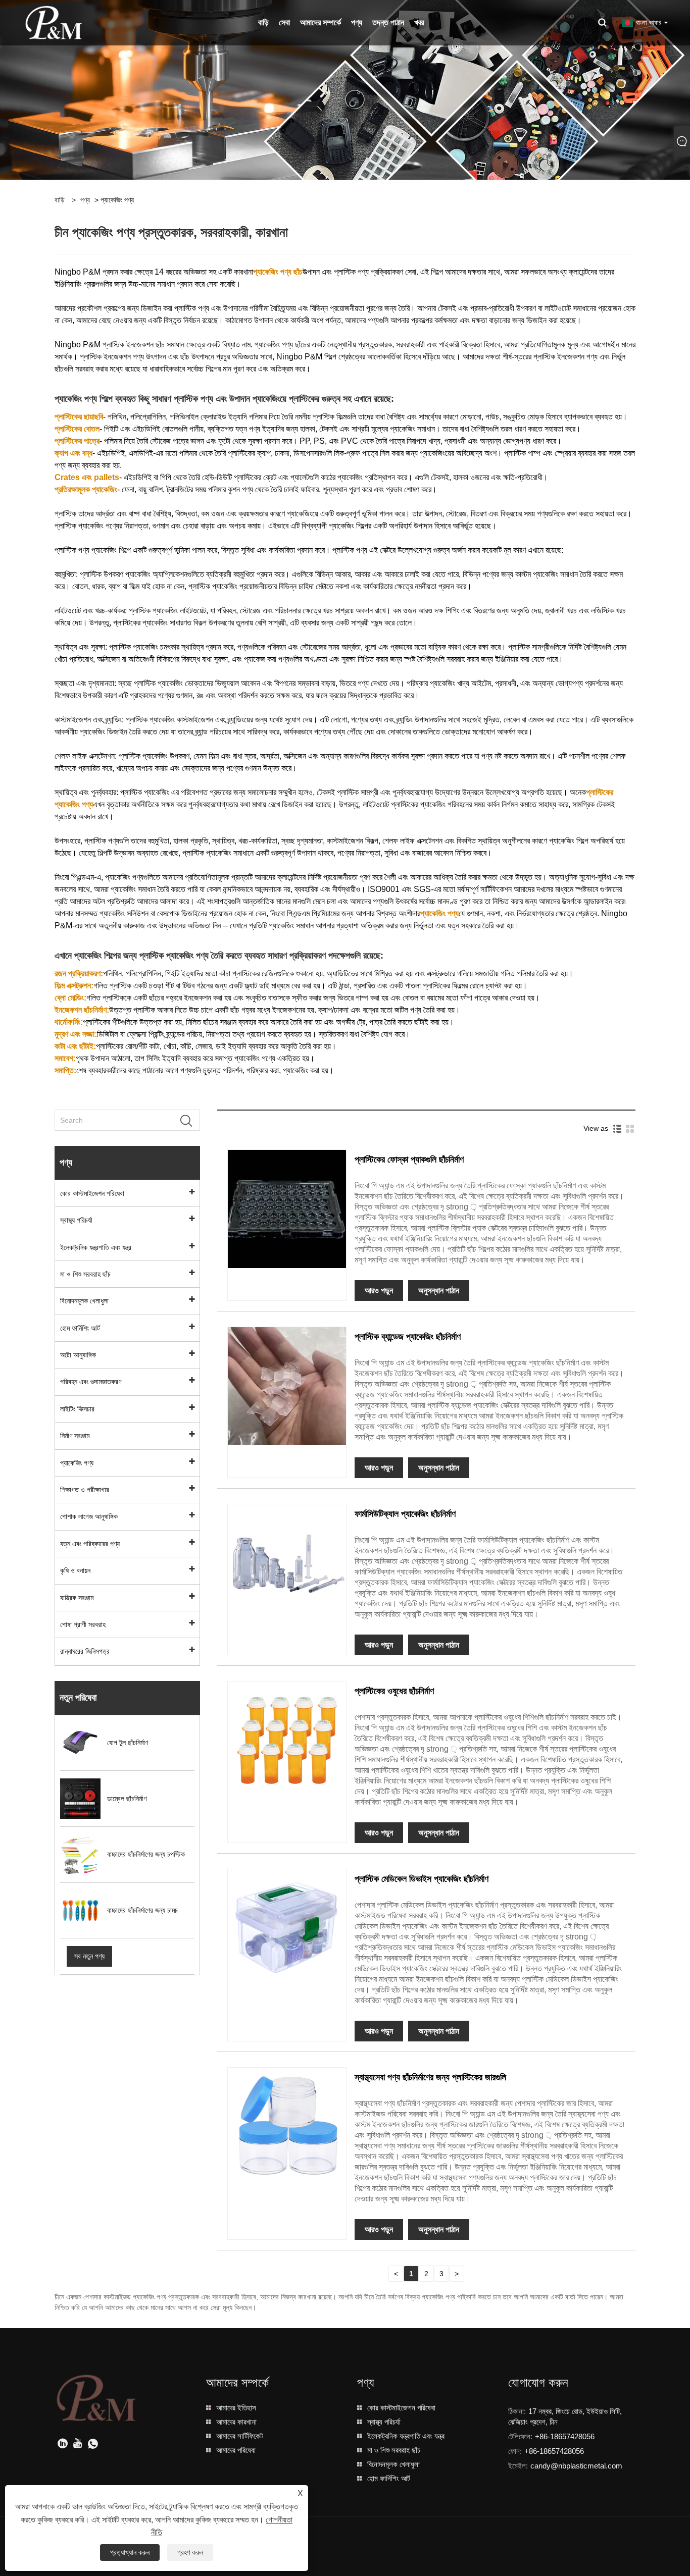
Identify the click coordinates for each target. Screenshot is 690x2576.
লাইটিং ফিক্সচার (77, 1409)
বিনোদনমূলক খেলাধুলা (84, 1301)
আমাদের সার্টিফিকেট (240, 2436)
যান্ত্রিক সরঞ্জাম (77, 1598)
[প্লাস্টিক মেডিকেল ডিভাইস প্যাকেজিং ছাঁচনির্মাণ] (287, 1927)
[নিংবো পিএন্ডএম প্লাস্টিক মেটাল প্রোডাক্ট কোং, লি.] (54, 22)
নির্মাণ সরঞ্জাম (75, 1436)
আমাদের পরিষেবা (236, 2450)
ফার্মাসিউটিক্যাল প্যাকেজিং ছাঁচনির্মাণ (405, 1514)
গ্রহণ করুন (190, 2552)
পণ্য (85, 200)
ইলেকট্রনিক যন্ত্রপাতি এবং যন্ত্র (96, 1247)
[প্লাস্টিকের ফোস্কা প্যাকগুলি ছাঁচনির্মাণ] (287, 1208)
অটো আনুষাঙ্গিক (78, 1355)
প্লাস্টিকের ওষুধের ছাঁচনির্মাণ (394, 1691)
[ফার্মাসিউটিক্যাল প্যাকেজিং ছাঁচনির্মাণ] (287, 1562)
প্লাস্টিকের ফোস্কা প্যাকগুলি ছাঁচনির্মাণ (409, 1160)
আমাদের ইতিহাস (236, 2408)
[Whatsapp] (93, 2444)
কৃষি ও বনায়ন (75, 1570)
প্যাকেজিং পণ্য (77, 1463)
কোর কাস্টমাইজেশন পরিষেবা (92, 1193)
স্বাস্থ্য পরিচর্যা (76, 1220)
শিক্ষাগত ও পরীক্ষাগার (85, 1490)
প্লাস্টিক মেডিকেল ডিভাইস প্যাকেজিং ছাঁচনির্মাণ (422, 1879)
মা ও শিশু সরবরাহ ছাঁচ (85, 1274)
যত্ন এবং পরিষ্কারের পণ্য (90, 1544)
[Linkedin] (63, 2444)
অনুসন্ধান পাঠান (439, 1291)
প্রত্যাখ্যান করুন (130, 2552)
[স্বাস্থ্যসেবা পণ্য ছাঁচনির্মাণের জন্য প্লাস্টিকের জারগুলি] (287, 2126)
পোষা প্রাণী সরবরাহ (83, 1624)
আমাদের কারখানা (236, 2422)
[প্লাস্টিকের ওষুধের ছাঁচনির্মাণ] (287, 1740)
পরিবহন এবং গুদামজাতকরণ (91, 1382)
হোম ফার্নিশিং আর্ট (80, 1328)
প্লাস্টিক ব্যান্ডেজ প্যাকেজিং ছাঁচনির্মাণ (408, 1337)
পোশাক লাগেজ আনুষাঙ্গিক (89, 1516)
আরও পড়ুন (379, 1291)
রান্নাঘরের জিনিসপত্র (85, 1651)
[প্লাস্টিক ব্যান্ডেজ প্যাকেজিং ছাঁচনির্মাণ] (287, 1385)
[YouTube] (78, 2444)
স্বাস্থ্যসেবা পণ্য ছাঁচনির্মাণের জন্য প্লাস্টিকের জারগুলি (430, 2077)
